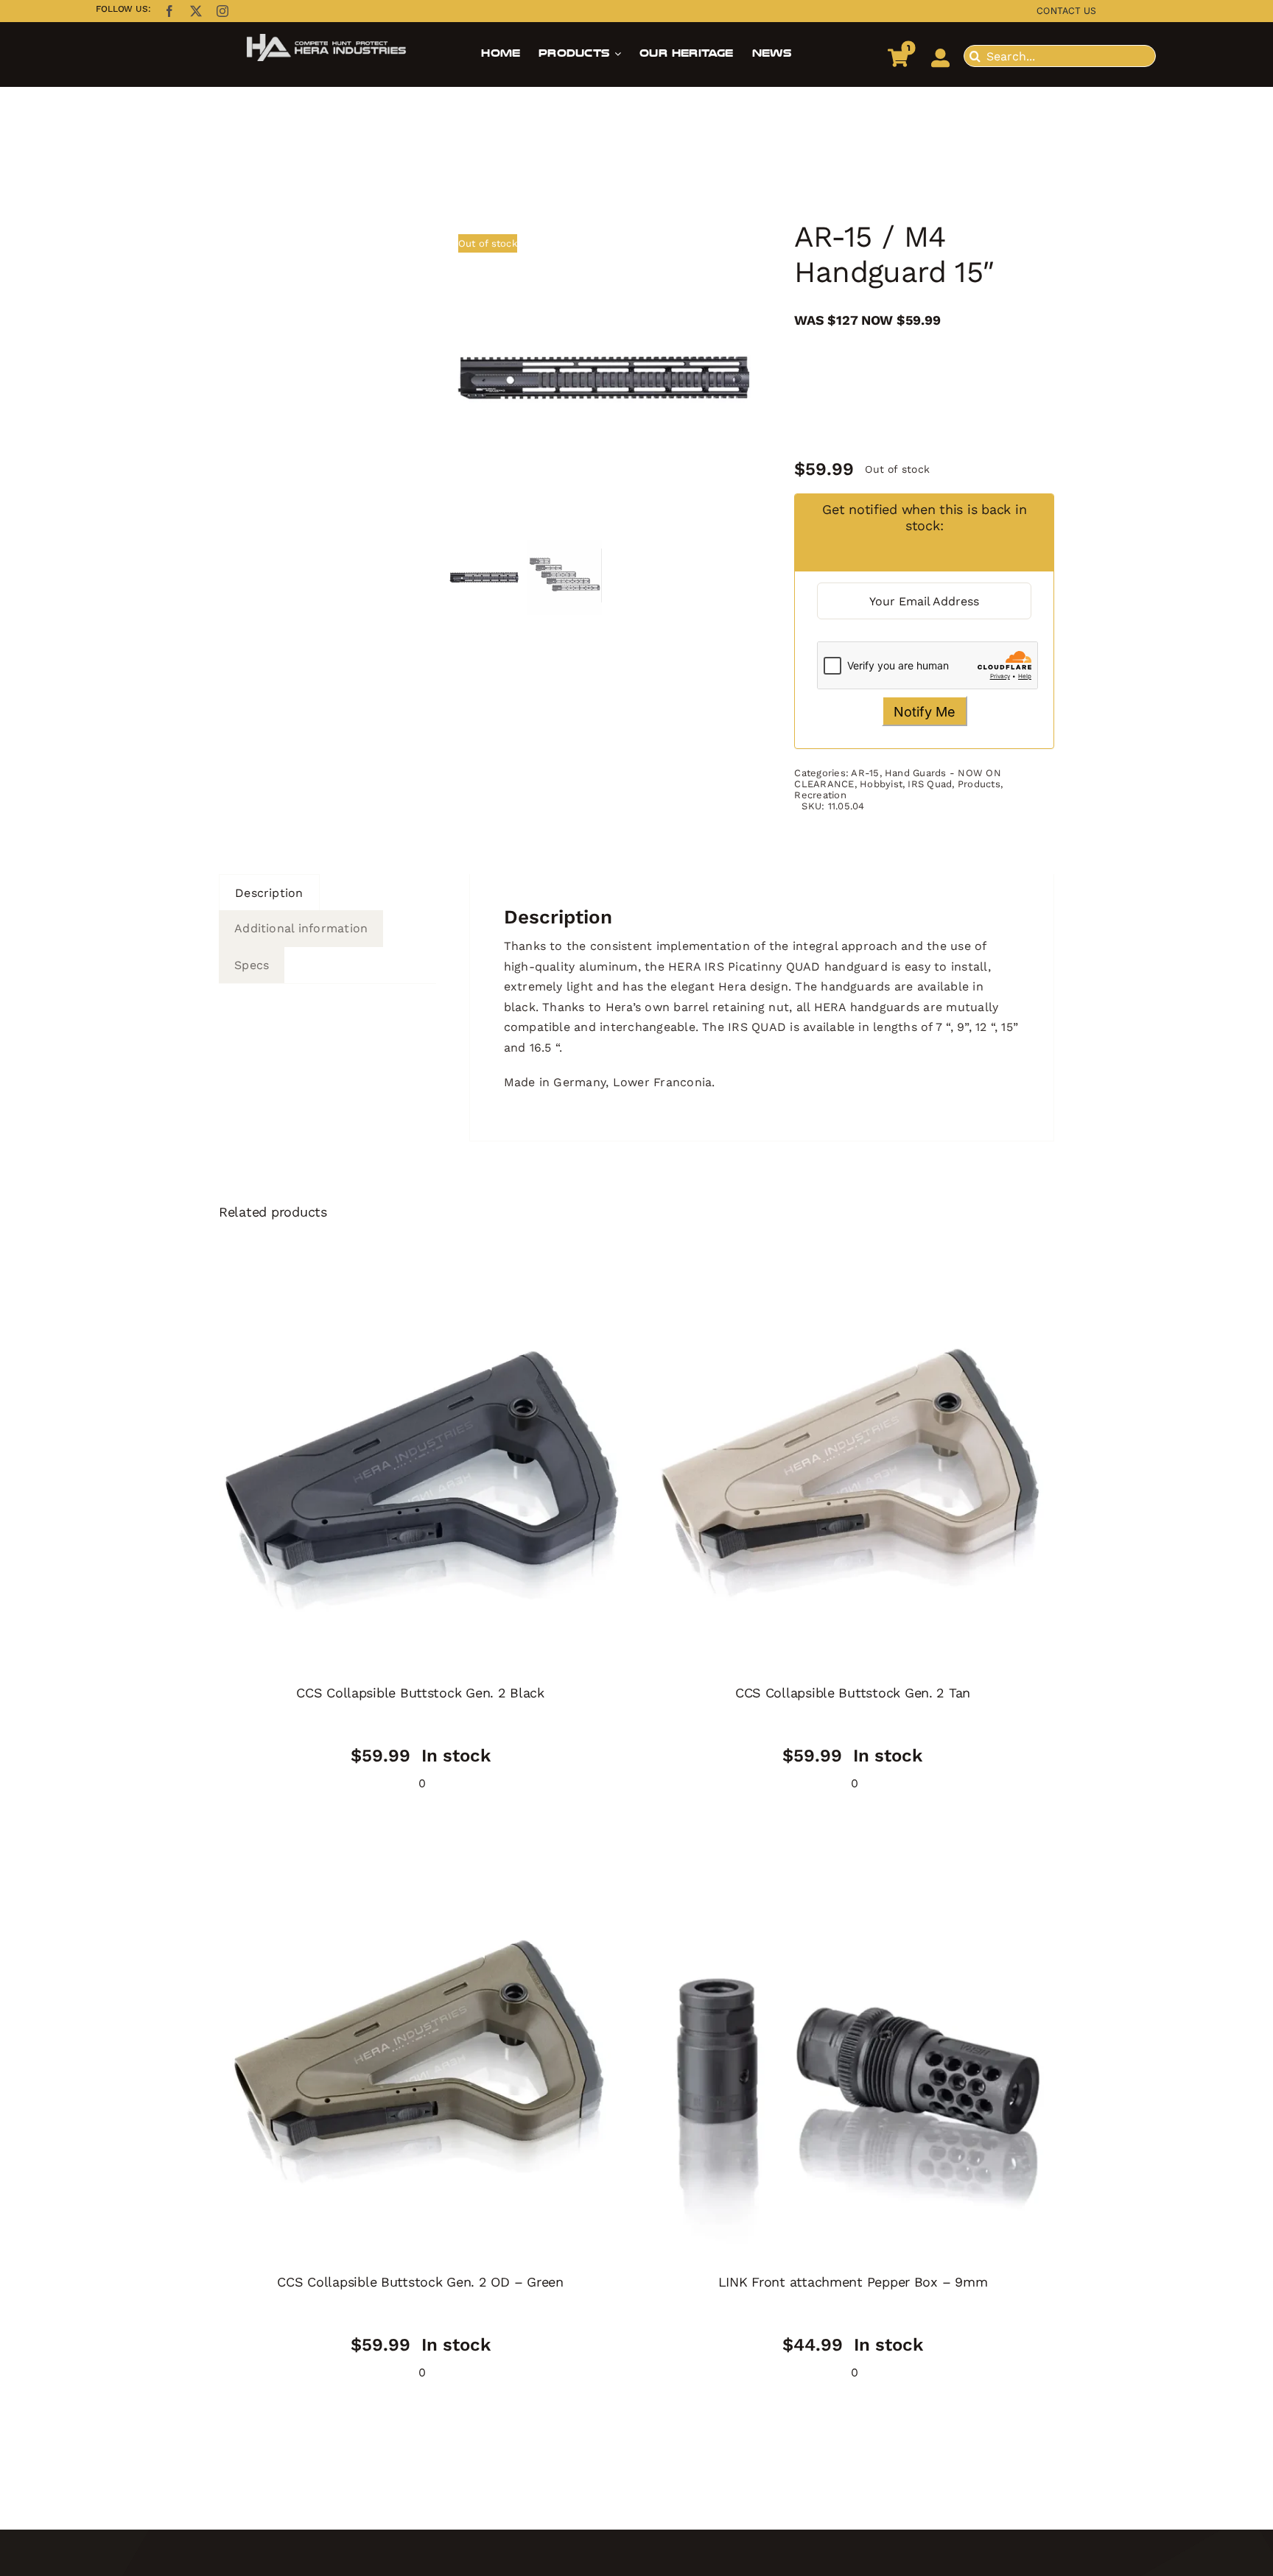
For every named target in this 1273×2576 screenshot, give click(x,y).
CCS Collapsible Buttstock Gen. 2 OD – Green (420, 2282)
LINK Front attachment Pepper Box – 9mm (853, 2282)
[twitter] (196, 11)
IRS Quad (930, 784)
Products (979, 784)
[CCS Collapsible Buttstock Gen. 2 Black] (420, 1471)
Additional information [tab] (301, 928)
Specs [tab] (252, 965)
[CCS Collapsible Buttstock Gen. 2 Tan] (853, 1471)
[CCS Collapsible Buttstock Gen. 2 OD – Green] (420, 2060)
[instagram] (222, 11)
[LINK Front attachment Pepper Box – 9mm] (853, 2060)
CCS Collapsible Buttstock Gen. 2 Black (420, 1693)
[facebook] (169, 11)
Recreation (820, 795)
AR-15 (865, 773)
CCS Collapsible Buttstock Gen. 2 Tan (853, 1693)
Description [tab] (269, 893)
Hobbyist (881, 784)
